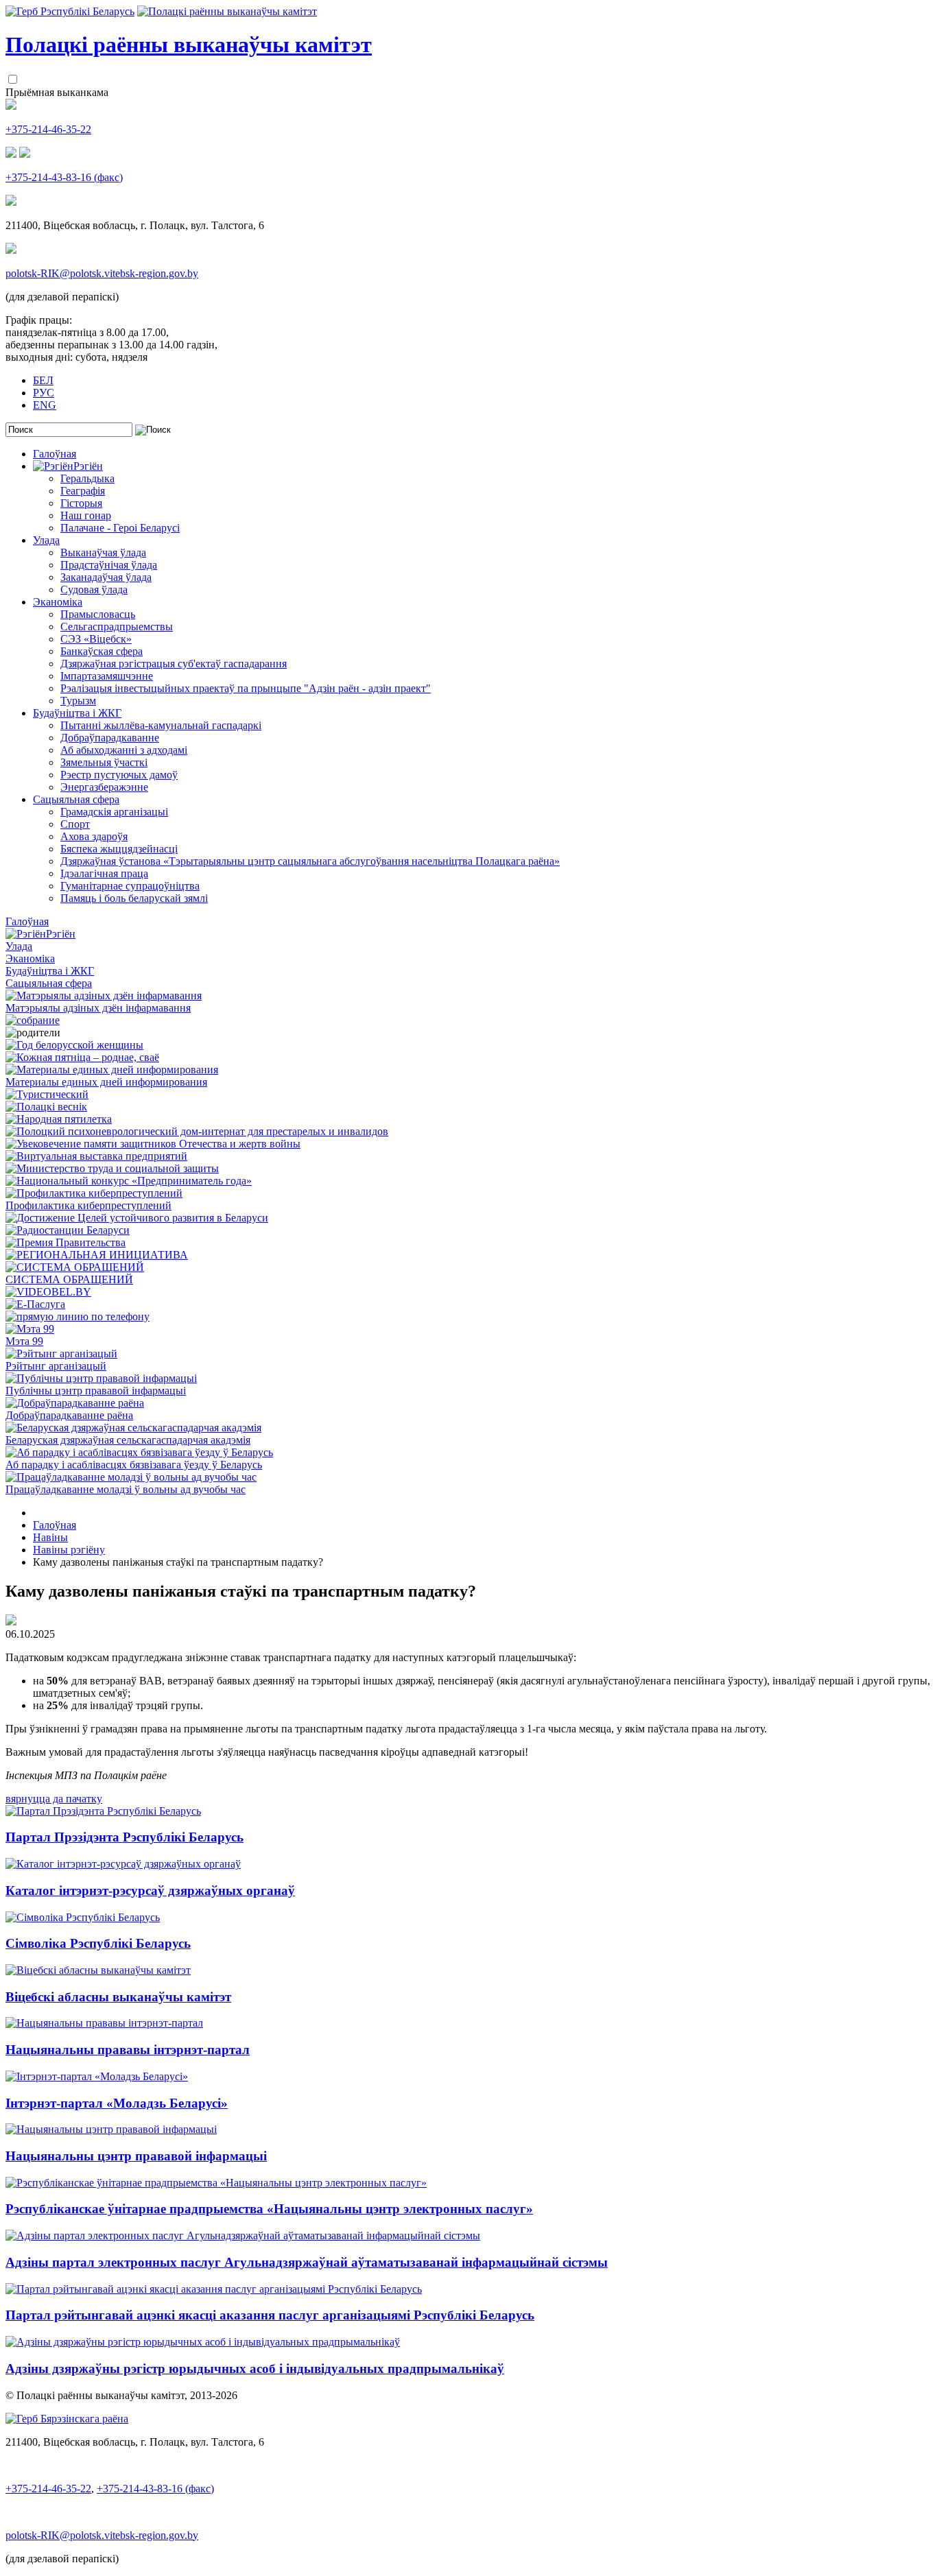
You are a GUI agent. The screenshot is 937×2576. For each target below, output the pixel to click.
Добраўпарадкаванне (110, 738)
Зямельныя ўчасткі (104, 762)
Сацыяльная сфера (76, 799)
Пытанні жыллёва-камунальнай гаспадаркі (161, 725)
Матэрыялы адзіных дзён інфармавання (98, 1008)
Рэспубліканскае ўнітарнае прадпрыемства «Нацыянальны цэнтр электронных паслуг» (269, 2209)
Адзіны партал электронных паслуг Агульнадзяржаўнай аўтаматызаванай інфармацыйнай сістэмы (307, 2262)
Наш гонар (86, 515)
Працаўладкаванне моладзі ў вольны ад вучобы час (126, 1489)
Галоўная (55, 454)
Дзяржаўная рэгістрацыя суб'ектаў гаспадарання (174, 664)
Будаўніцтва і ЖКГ (77, 713)
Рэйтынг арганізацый (56, 1366)
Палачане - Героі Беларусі (120, 528)
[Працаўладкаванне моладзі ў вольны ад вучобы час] (131, 1477)
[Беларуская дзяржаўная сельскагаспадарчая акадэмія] (133, 1428)
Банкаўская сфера (102, 651)
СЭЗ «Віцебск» (96, 639)
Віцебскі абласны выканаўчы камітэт (118, 1997)
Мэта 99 (24, 1341)
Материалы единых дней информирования (106, 1082)
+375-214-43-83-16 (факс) (64, 177)
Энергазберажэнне (104, 787)
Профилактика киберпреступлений (88, 1205)
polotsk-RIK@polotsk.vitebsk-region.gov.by (102, 273)
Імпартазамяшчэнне (107, 676)
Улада (46, 540)
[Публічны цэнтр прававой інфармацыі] (101, 1378)
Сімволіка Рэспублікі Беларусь (98, 1943)
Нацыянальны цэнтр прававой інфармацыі (136, 2156)
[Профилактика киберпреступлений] (94, 1193)
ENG (45, 405)
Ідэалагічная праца (104, 873)
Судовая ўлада (94, 589)
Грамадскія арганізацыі (114, 812)
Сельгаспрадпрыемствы (117, 627)
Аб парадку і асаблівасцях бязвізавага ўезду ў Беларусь (134, 1465)
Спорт (75, 824)
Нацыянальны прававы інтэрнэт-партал (128, 2050)
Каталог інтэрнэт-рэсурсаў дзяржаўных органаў (150, 1891)
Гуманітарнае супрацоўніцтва (130, 886)
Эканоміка (58, 602)
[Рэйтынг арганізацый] (61, 1353)
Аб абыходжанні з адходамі (124, 750)
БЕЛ (43, 380)
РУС (44, 393)
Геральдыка (87, 478)
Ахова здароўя (94, 836)
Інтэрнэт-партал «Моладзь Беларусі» (117, 2103)
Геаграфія (83, 491)
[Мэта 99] (30, 1329)
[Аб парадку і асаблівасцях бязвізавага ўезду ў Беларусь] (139, 1452)
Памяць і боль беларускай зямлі (134, 898)
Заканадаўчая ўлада (106, 577)
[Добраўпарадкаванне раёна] (75, 1403)
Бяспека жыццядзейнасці (119, 849)
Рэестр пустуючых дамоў (119, 775)
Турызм (78, 701)
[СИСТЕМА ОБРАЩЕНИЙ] (75, 1267)
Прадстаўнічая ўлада (109, 565)
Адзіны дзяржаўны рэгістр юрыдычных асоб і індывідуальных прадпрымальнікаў (255, 2369)
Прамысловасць (98, 614)
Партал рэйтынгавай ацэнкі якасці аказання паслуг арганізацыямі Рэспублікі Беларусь (270, 2315)
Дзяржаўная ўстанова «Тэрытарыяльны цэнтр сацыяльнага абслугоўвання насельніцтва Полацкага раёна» (310, 861)
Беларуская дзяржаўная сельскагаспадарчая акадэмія (128, 1440)
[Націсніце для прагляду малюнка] (11, 1622)
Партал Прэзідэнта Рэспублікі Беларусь (124, 1837)
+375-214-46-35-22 (48, 129)
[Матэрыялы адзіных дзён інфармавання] (104, 995)
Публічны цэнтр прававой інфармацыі (96, 1391)
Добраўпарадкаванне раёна (69, 1415)
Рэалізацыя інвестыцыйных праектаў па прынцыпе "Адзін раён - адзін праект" (246, 688)
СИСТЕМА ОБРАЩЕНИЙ (69, 1279)
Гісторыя (81, 503)
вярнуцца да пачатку (54, 1799)
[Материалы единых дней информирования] (112, 1070)
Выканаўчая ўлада (103, 552)
